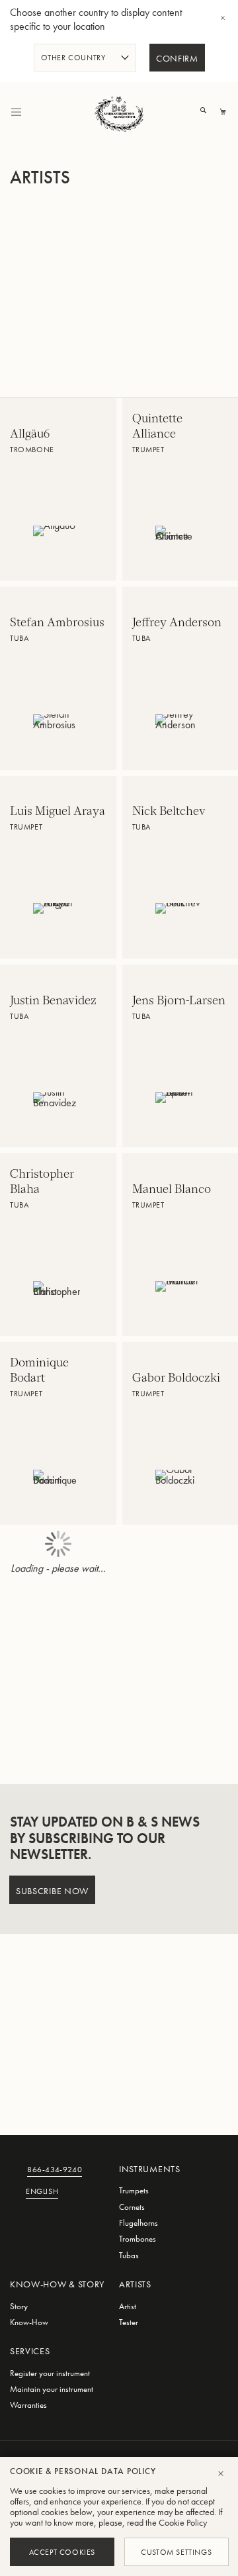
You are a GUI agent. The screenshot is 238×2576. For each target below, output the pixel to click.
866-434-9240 (55, 2171)
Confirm (177, 59)
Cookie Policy (183, 2522)
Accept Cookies (62, 2552)
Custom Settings (176, 2552)
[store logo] (119, 112)
